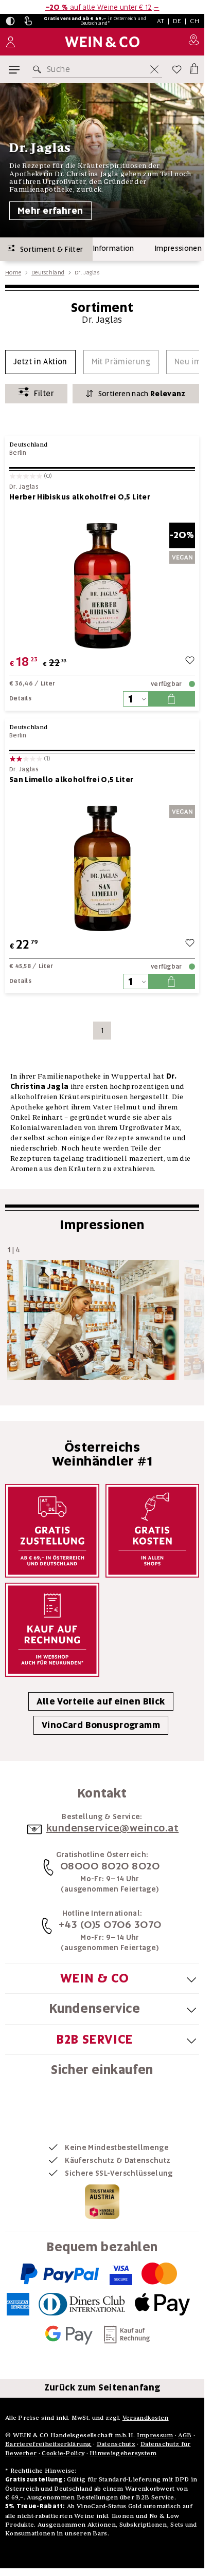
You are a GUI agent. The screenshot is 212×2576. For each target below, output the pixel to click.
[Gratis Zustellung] (52, 1531)
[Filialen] (194, 42)
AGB (185, 2435)
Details (20, 698)
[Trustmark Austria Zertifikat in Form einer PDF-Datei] (102, 2201)
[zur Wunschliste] (190, 662)
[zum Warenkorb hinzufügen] (171, 699)
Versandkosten (146, 2417)
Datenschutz (116, 2444)
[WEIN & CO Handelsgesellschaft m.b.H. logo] (102, 42)
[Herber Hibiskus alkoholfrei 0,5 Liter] (102, 586)
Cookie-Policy (63, 2453)
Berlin (18, 453)
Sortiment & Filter (49, 249)
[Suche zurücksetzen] (154, 69)
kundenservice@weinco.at (113, 1828)
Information (114, 248)
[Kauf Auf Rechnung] (52, 1630)
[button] (10, 21)
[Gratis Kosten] (153, 1531)
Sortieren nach (142, 394)
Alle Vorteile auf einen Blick (101, 1701)
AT (161, 21)
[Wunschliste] (177, 69)
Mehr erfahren (50, 211)
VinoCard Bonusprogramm (101, 1725)
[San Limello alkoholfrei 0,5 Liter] (102, 868)
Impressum (155, 2435)
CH (195, 21)
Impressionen (178, 248)
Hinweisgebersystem (123, 2453)
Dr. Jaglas (24, 487)
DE (177, 21)
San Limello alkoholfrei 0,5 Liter (72, 780)
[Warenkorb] (193, 67)
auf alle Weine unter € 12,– (102, 7)
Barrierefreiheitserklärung (48, 2444)
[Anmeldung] (11, 42)
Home (13, 272)
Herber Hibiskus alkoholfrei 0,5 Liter (80, 497)
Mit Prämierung (121, 362)
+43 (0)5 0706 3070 (110, 1924)
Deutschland (48, 272)
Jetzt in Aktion (40, 362)
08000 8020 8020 (110, 1866)
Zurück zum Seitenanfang (102, 2387)
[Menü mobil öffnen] (14, 70)
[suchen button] (39, 69)
